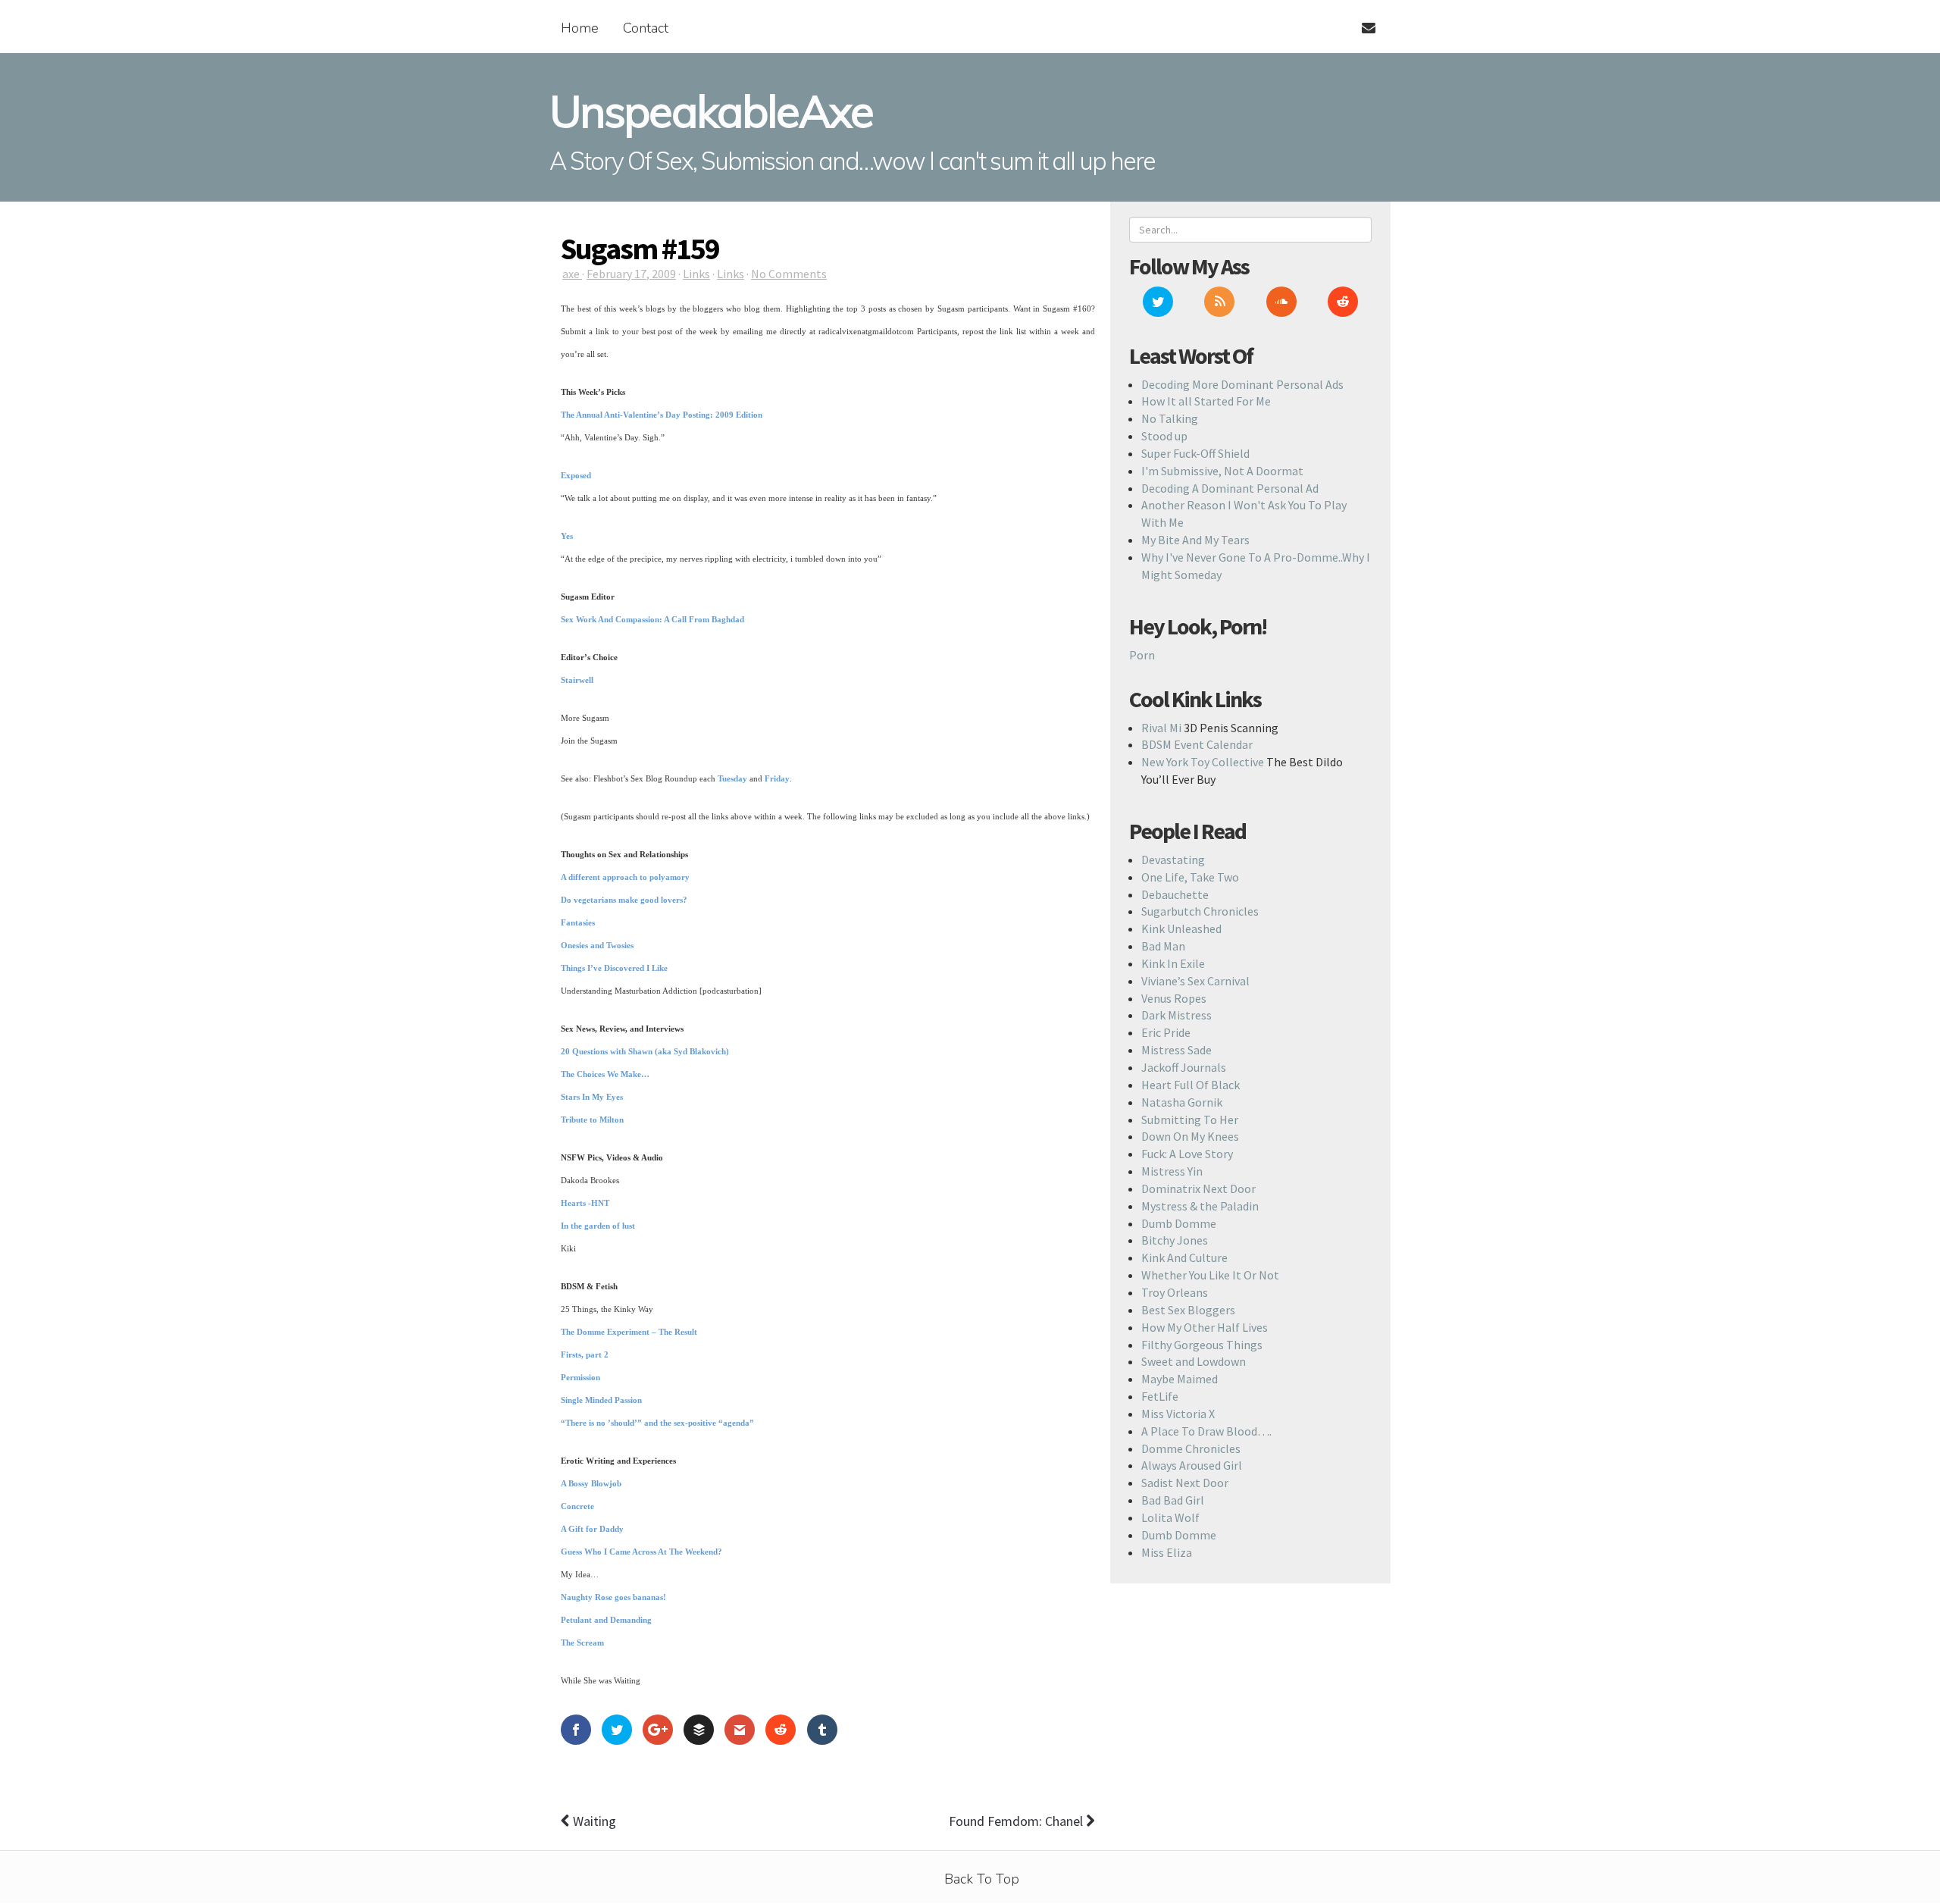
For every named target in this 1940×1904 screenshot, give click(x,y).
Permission (580, 1377)
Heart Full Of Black (1191, 1085)
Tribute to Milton (592, 1120)
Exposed (576, 475)
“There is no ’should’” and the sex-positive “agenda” (657, 1423)
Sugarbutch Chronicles (1200, 911)
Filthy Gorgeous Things (1202, 1345)
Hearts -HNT (585, 1203)
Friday (777, 778)
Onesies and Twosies (597, 945)
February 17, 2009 (631, 274)
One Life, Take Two (1190, 877)
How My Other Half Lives (1205, 1327)
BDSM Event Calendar (1197, 744)
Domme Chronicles (1191, 1448)
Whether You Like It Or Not (1210, 1275)
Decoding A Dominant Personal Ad (1230, 488)
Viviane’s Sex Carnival (1195, 981)
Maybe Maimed (1180, 1379)
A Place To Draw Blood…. (1206, 1431)
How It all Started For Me (1206, 401)
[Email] (1362, 19)
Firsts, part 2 (585, 1354)
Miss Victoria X (1178, 1414)
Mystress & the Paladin (1200, 1206)
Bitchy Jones (1175, 1240)
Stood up (1164, 436)
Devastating (1173, 860)
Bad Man (1163, 946)
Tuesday (732, 778)
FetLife (1160, 1396)
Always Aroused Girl (1192, 1465)
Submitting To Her (1190, 1120)
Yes (567, 536)
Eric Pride (1166, 1032)
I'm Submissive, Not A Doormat (1222, 471)
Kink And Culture (1184, 1257)
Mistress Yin (1172, 1171)
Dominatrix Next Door (1198, 1188)
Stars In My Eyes (592, 1097)
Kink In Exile (1173, 963)
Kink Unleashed (1181, 929)
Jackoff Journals (1184, 1067)
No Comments (789, 274)
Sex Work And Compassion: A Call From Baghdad (652, 619)
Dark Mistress (1177, 1015)
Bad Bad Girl (1173, 1500)
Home (580, 28)
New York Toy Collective (1203, 762)
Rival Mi (1161, 728)
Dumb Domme (1179, 1223)
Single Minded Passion (601, 1400)
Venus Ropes (1174, 998)
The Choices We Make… (605, 1074)
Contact (646, 28)
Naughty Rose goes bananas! (613, 1597)
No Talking (1170, 418)
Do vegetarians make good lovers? (624, 900)
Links (696, 274)
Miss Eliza (1167, 1552)
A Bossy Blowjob (591, 1483)
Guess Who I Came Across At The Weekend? (641, 1552)
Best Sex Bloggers (1188, 1310)
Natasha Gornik (1182, 1102)
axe (572, 274)
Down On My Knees (1190, 1136)
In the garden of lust (598, 1226)
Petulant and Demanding (606, 1620)
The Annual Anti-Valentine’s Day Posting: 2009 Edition (662, 415)
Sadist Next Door (1185, 1483)
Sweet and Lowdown (1194, 1361)
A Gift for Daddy (592, 1529)
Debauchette (1175, 894)
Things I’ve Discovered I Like (614, 968)
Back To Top (982, 1879)
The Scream (582, 1643)
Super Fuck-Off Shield (1195, 453)
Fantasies (578, 922)
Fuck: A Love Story (1187, 1154)
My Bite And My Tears (1195, 540)
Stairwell (577, 680)
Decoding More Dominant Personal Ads (1242, 384)
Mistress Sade (1177, 1050)
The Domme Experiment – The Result (629, 1332)
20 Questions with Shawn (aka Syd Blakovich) (645, 1051)
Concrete (577, 1506)
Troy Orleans (1175, 1292)
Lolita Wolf (1170, 1517)
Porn (1142, 655)
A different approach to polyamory (625, 877)
